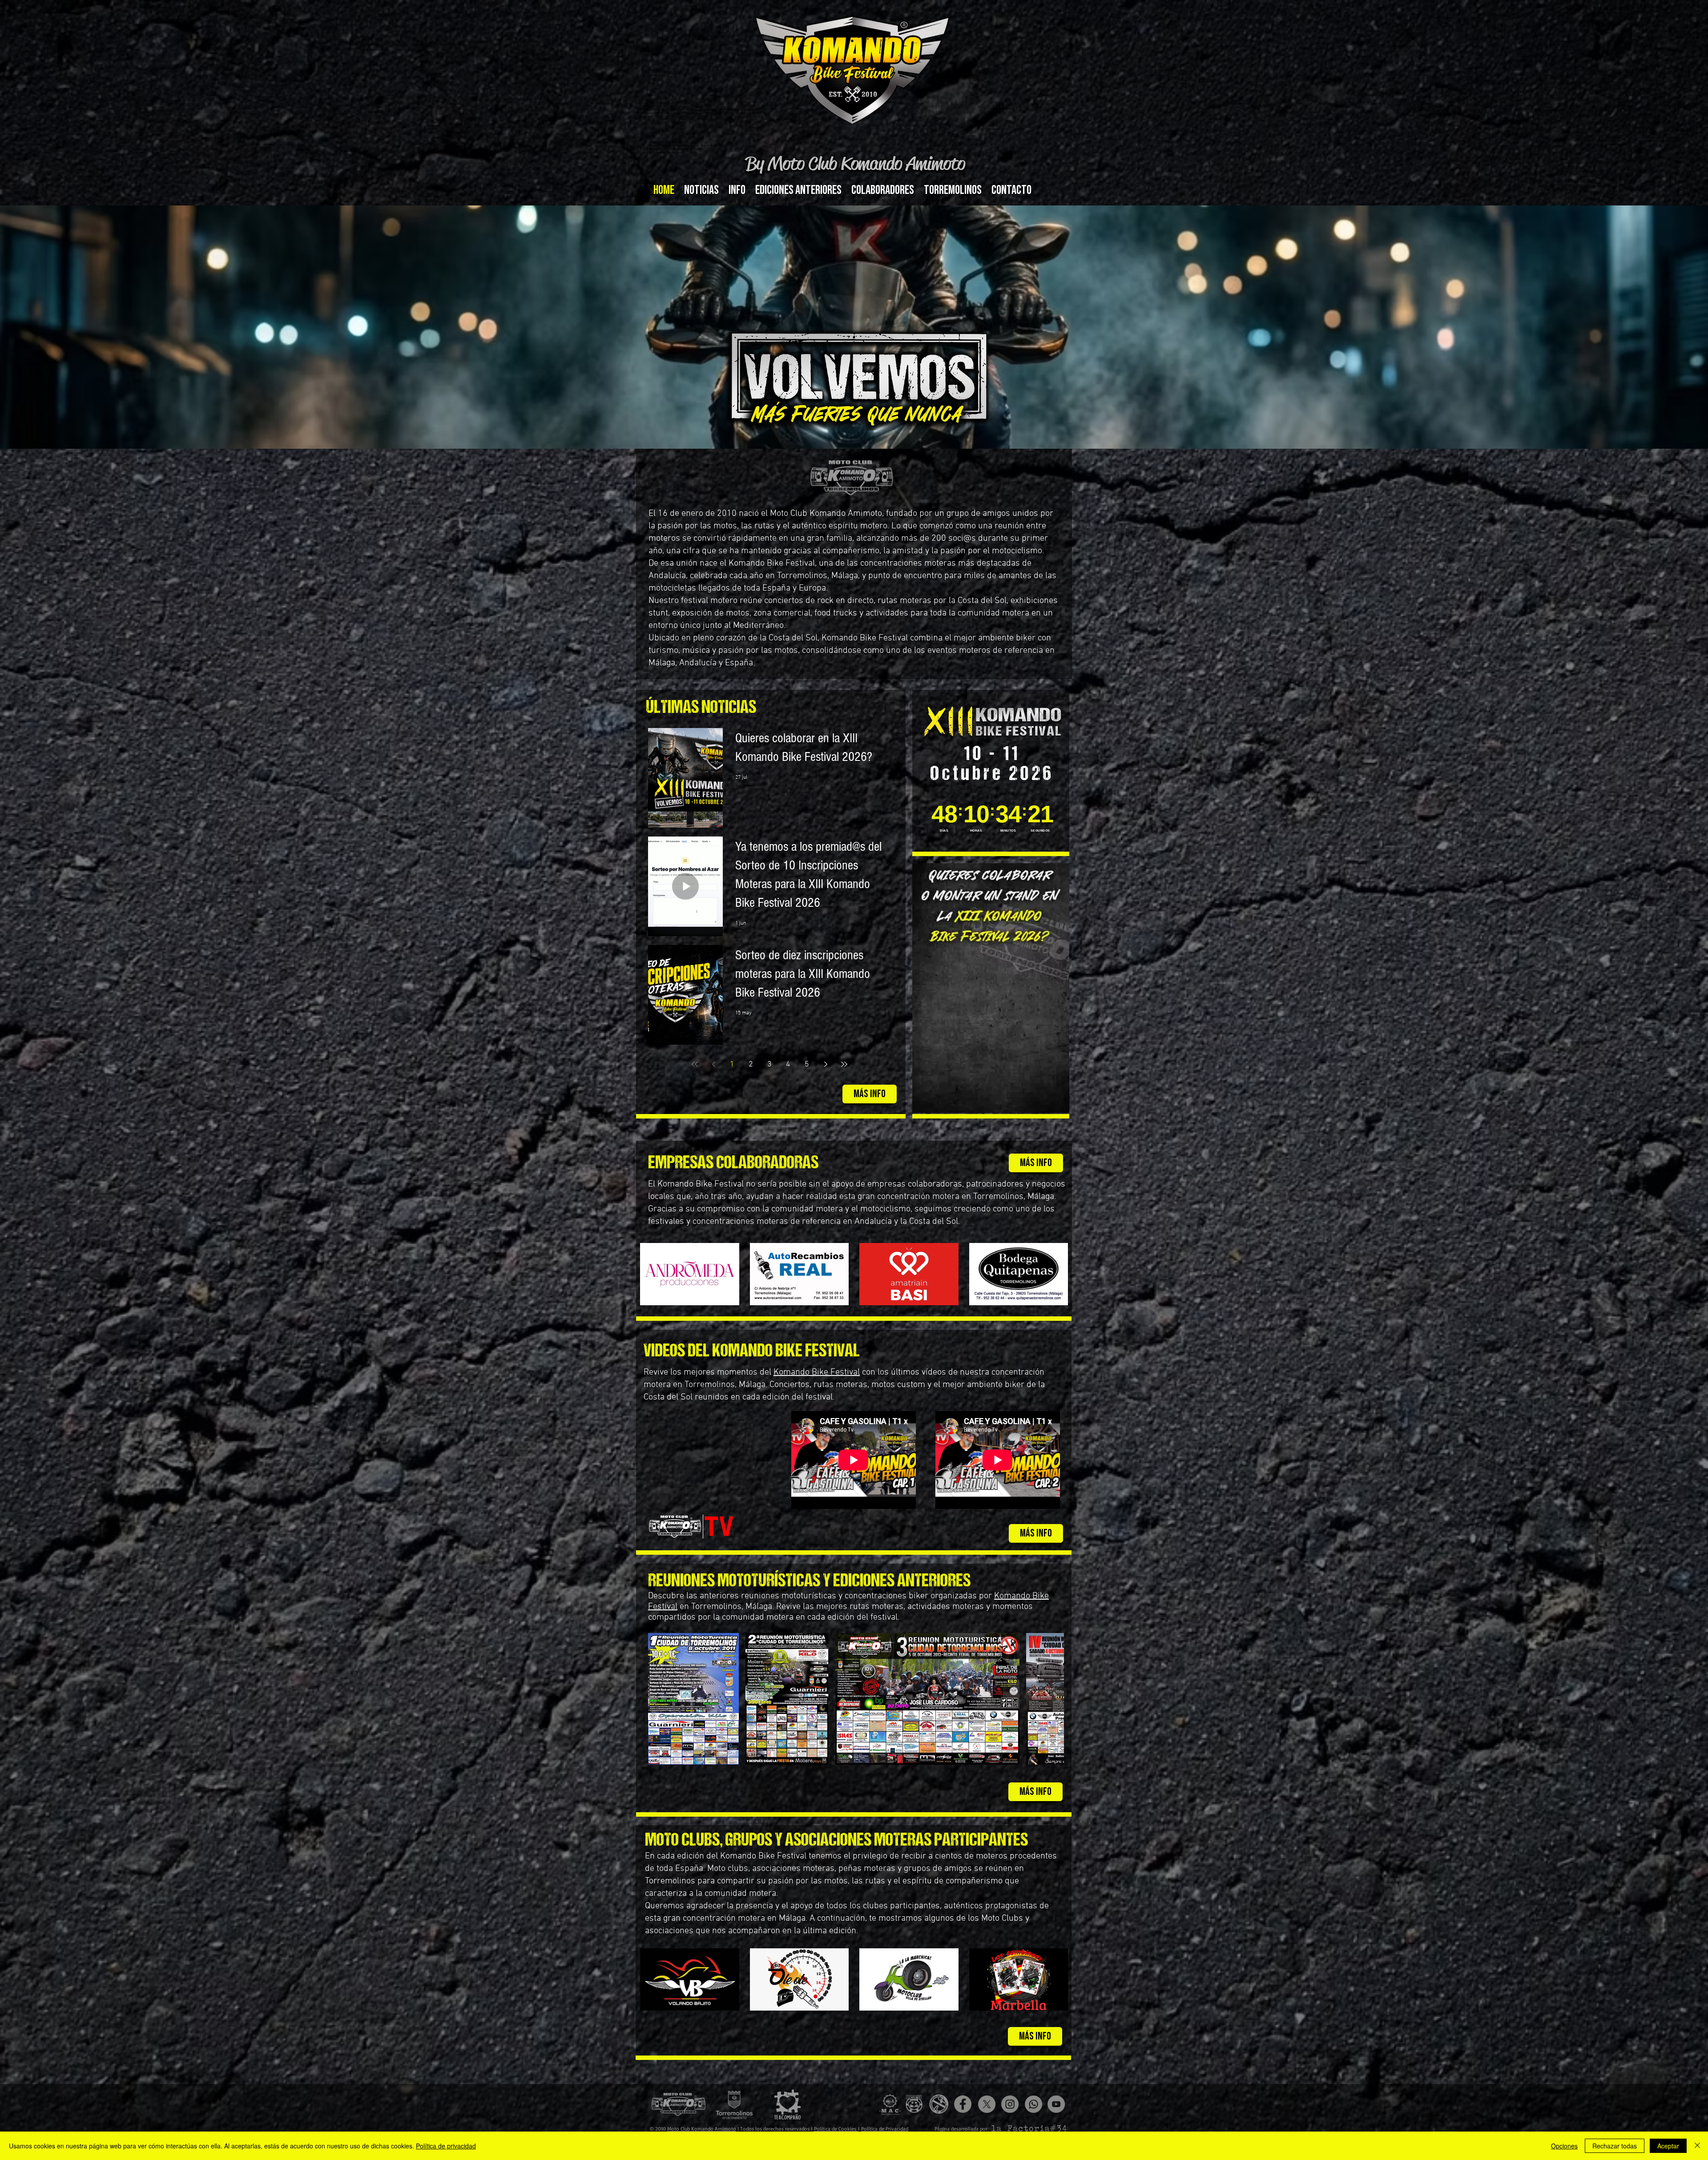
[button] (737, 190)
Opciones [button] (1564, 2146)
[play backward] (659, 1699)
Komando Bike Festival (772, 563)
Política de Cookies (836, 2129)
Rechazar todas (1615, 2146)
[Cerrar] (1697, 2146)
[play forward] (1053, 1699)
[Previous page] (713, 1064)
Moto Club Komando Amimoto (702, 2129)
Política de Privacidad (885, 2129)
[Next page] (826, 1064)
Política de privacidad (446, 2146)
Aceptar (1668, 2146)
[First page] (695, 1064)
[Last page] (844, 1064)
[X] (987, 2104)
